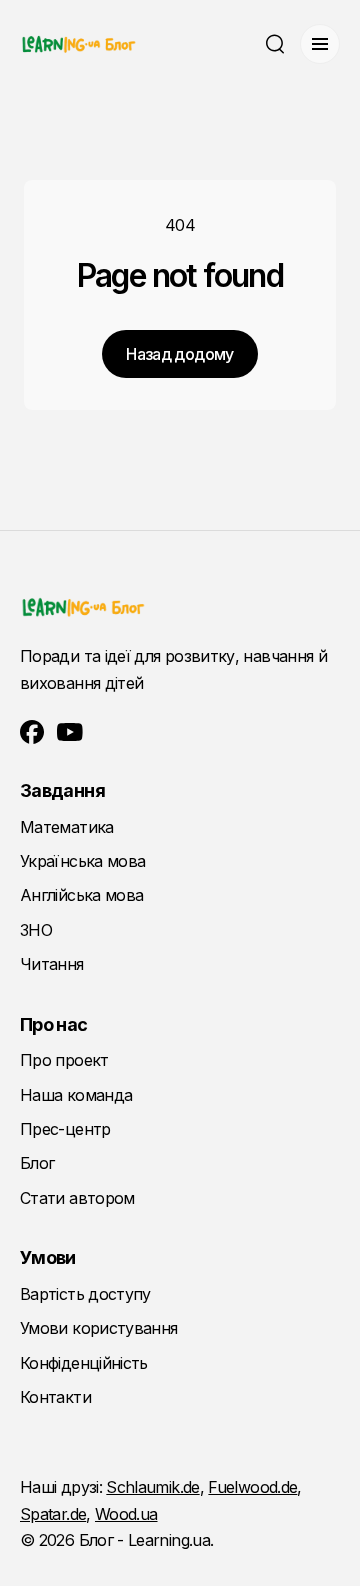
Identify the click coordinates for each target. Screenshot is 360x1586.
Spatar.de (53, 1514)
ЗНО (36, 930)
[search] (275, 44)
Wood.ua (126, 1514)
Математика (67, 827)
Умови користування (98, 1328)
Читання (52, 964)
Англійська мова (81, 895)
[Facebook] (32, 732)
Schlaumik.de (152, 1487)
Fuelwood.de (252, 1487)
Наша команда (76, 1095)
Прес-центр (65, 1129)
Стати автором (77, 1198)
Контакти (55, 1397)
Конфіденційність (84, 1363)
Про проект (64, 1060)
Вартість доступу (85, 1294)
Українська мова (82, 861)
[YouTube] (70, 732)
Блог (37, 1163)
